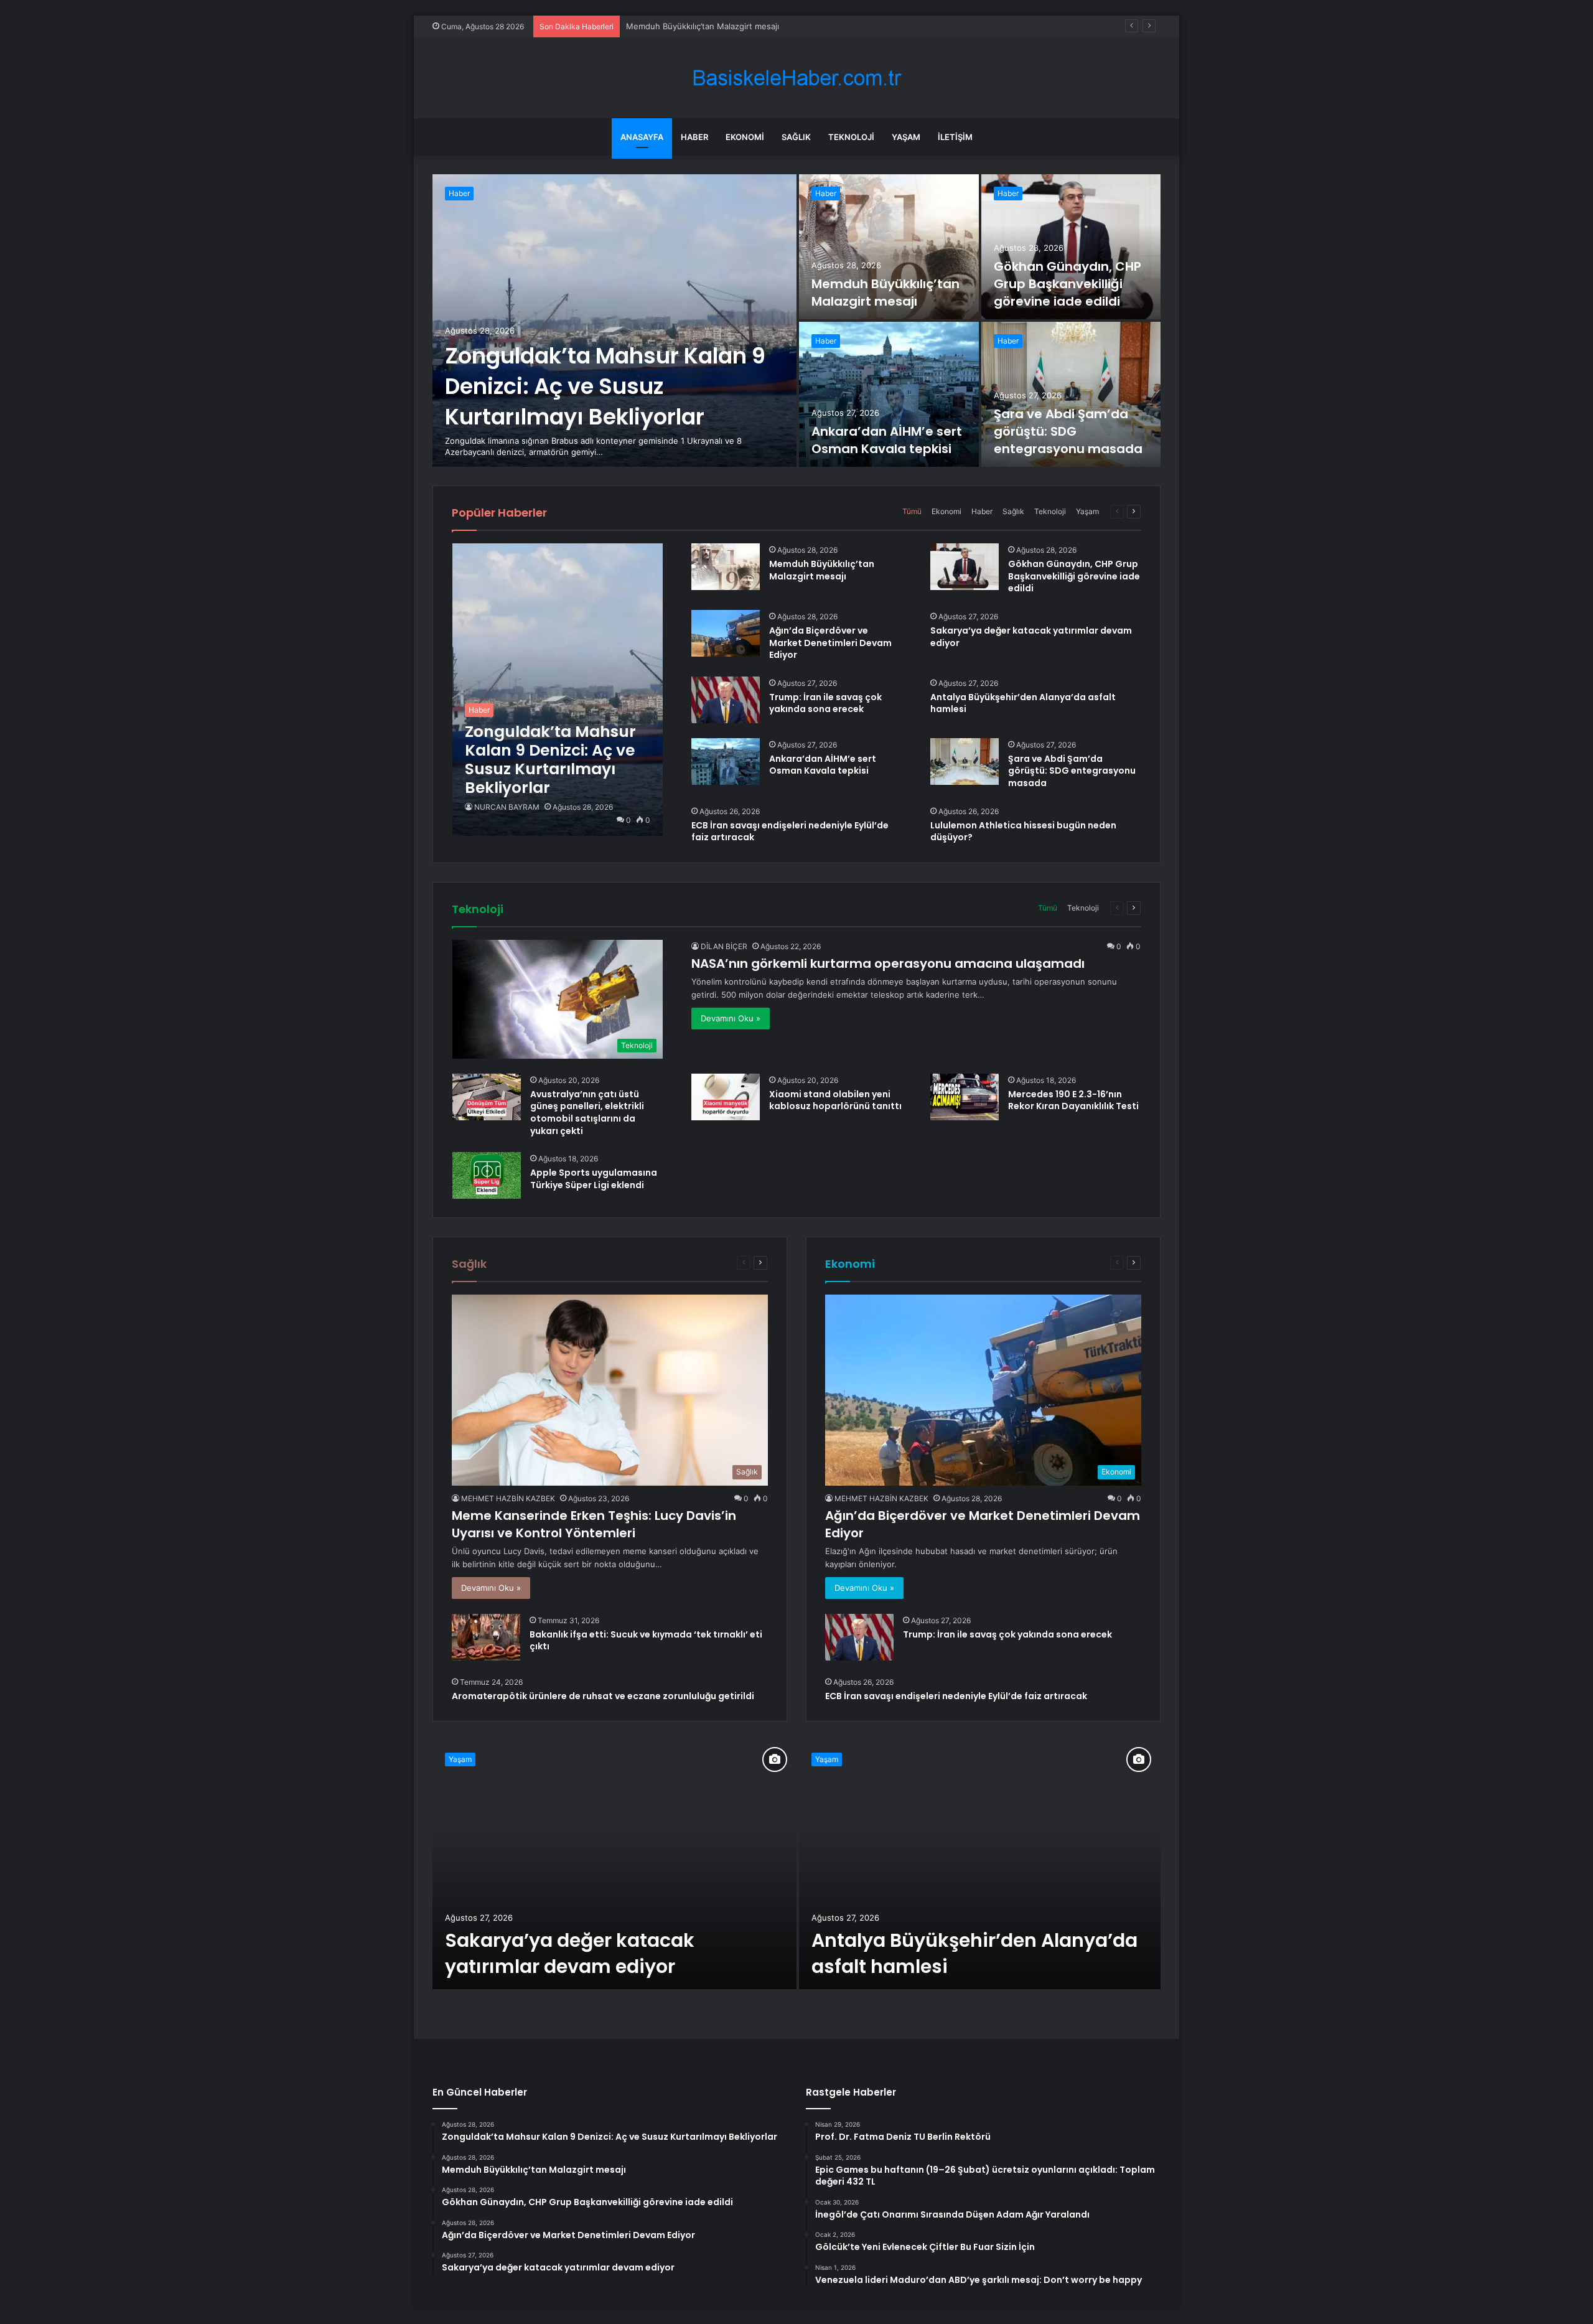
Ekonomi (745, 137)
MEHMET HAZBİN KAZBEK (508, 1498)
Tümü (912, 511)
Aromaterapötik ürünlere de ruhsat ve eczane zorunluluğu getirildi (603, 1696)
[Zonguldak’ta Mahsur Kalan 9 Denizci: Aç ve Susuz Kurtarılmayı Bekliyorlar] (614, 321)
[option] (796, 321)
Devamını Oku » (731, 1018)
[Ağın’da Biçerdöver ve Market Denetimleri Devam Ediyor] (726, 633)
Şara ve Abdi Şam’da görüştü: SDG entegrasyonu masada (1068, 431)
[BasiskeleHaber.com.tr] (796, 78)
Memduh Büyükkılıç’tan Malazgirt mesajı (885, 293)
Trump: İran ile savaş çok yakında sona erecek (825, 703)
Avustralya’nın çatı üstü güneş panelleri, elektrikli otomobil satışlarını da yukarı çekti (587, 1113)
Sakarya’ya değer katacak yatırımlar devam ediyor (1031, 637)
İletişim (955, 137)
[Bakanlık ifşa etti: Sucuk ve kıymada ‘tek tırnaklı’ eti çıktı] (486, 1637)
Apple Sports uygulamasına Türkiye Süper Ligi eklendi (594, 1179)
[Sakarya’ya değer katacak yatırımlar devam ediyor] (614, 1865)
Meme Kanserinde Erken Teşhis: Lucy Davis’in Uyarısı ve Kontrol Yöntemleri (594, 1524)
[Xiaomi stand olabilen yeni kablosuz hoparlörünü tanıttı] (726, 1097)
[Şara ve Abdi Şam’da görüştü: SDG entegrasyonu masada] (1071, 394)
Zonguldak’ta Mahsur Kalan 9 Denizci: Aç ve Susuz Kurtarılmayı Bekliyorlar (605, 386)
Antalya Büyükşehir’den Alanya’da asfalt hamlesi (1023, 703)
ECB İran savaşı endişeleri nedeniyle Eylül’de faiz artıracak (790, 832)
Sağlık (796, 137)
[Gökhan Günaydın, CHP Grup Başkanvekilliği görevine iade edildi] (1071, 247)
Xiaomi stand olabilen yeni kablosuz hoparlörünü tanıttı (835, 1100)
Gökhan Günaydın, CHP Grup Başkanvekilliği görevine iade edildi (750, 26)
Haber (694, 137)
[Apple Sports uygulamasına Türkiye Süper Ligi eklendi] (487, 1175)
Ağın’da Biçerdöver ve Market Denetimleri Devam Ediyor (830, 643)
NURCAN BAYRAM (507, 807)
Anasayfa (642, 137)
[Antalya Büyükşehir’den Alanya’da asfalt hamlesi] (980, 1865)
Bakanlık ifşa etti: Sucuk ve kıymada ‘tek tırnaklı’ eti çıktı (646, 1641)
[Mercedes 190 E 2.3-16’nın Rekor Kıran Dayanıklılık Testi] (965, 1097)
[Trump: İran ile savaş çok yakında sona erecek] (726, 700)
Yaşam (906, 137)
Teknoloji (851, 137)
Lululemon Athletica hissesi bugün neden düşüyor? (1023, 832)
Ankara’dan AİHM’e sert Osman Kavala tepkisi (887, 440)
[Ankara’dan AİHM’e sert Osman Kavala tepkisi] (889, 394)
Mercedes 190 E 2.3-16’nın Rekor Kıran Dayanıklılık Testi (1073, 1100)
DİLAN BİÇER (724, 946)
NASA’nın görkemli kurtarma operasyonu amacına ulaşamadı (888, 963)
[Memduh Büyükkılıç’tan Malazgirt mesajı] (889, 247)
